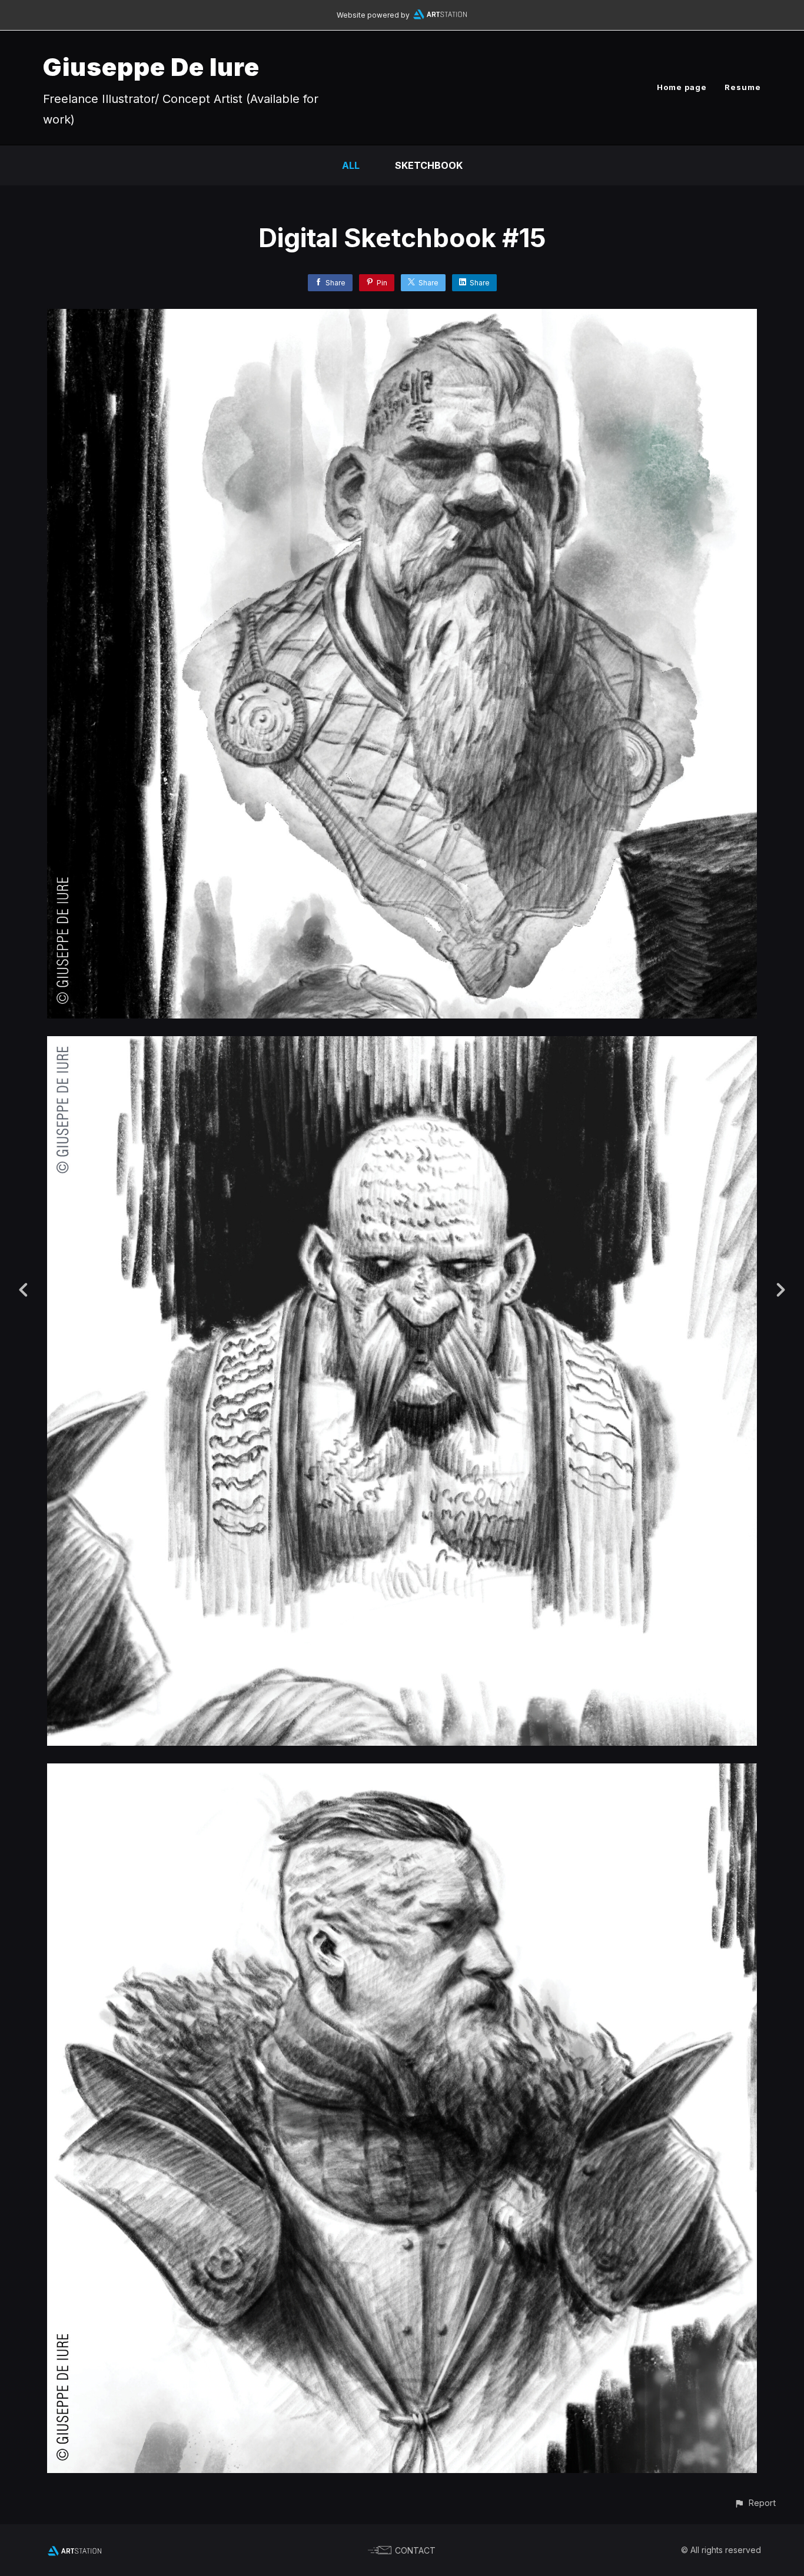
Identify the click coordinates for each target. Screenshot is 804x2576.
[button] (755, 2503)
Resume (743, 87)
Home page (682, 87)
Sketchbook (429, 165)
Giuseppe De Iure (151, 67)
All (351, 165)
